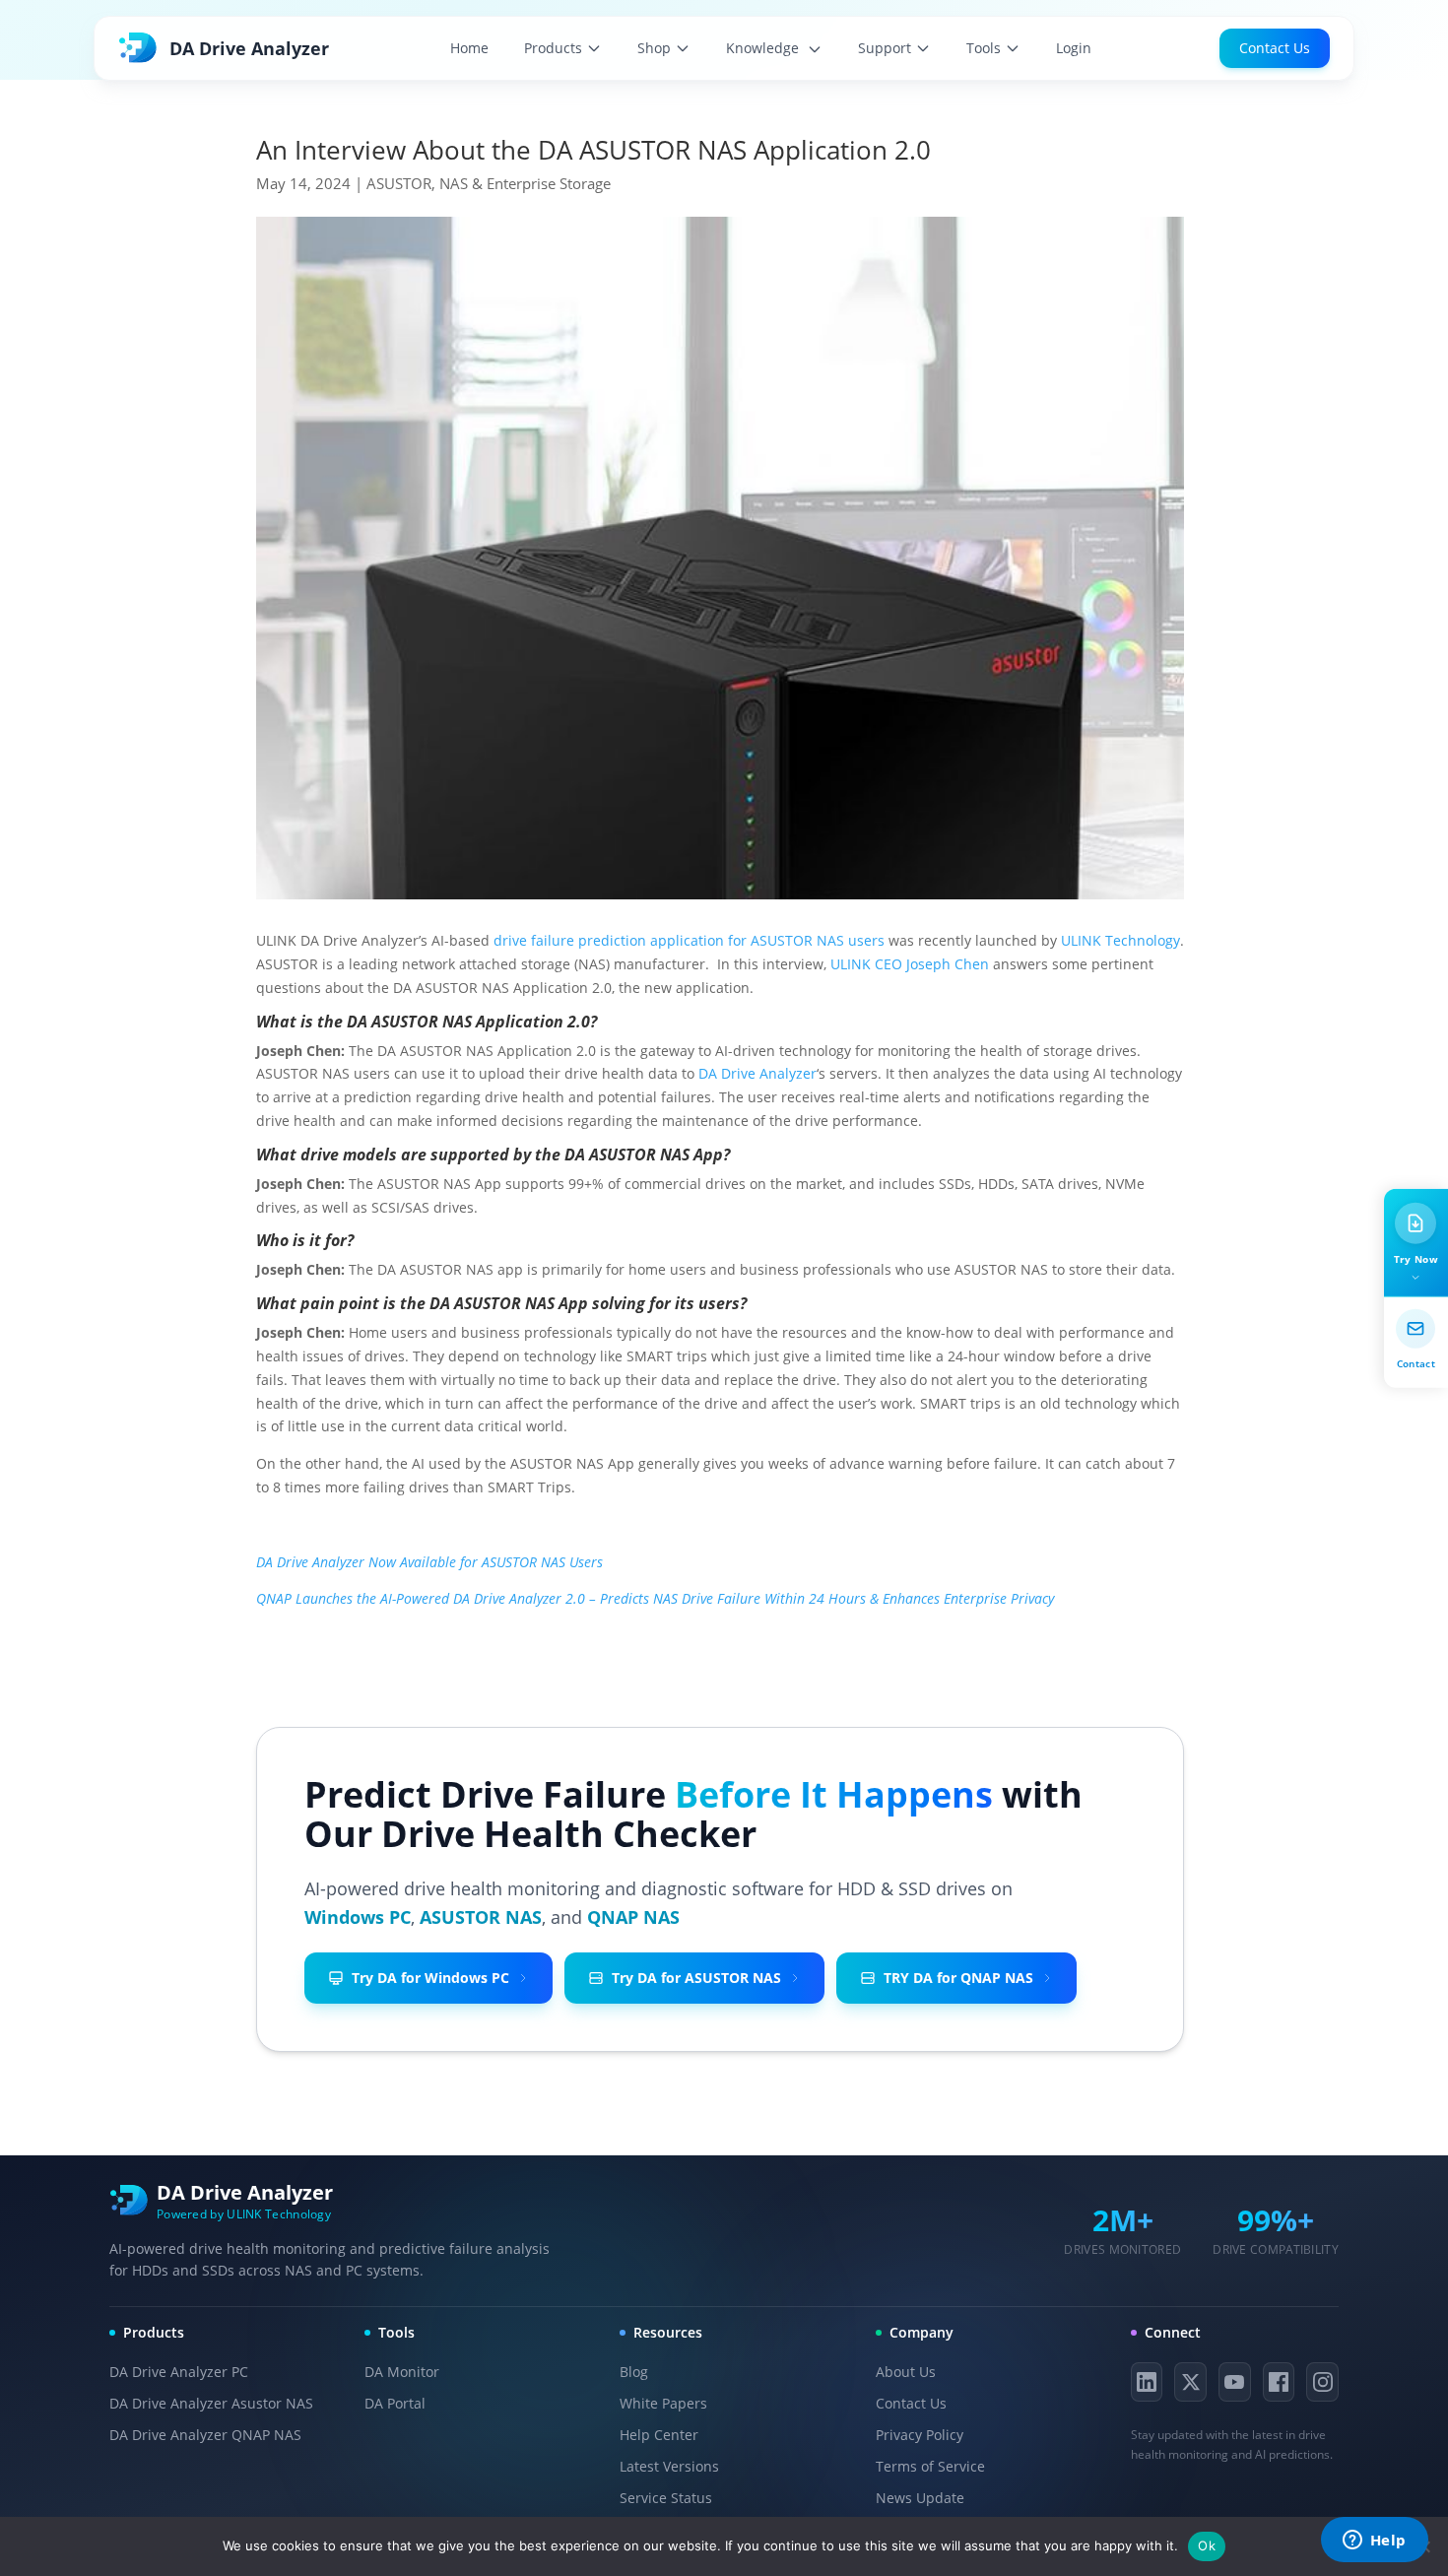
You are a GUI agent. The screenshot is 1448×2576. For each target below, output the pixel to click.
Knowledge (764, 48)
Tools (984, 48)
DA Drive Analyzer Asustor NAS (211, 2403)
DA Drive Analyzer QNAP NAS (205, 2435)
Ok (1207, 2545)
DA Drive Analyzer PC (179, 2372)
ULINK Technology (1120, 940)
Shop (654, 48)
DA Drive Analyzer (757, 1073)
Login (1074, 48)
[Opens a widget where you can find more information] (1374, 2542)
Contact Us (1275, 48)
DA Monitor (402, 2372)
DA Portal (395, 2403)
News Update (920, 2498)
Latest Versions (669, 2466)
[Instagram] (1322, 2382)
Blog (634, 2372)
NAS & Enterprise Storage (525, 183)
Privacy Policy (920, 2435)
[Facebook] (1279, 2382)
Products (553, 48)
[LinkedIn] (1147, 2382)
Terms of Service (930, 2466)
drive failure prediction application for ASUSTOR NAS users (689, 940)
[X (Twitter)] (1190, 2382)
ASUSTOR (399, 183)
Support (885, 48)
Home (469, 48)
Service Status (666, 2498)
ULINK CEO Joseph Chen (910, 964)
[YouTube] (1235, 2382)
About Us (906, 2372)
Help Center (659, 2435)
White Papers (663, 2403)
